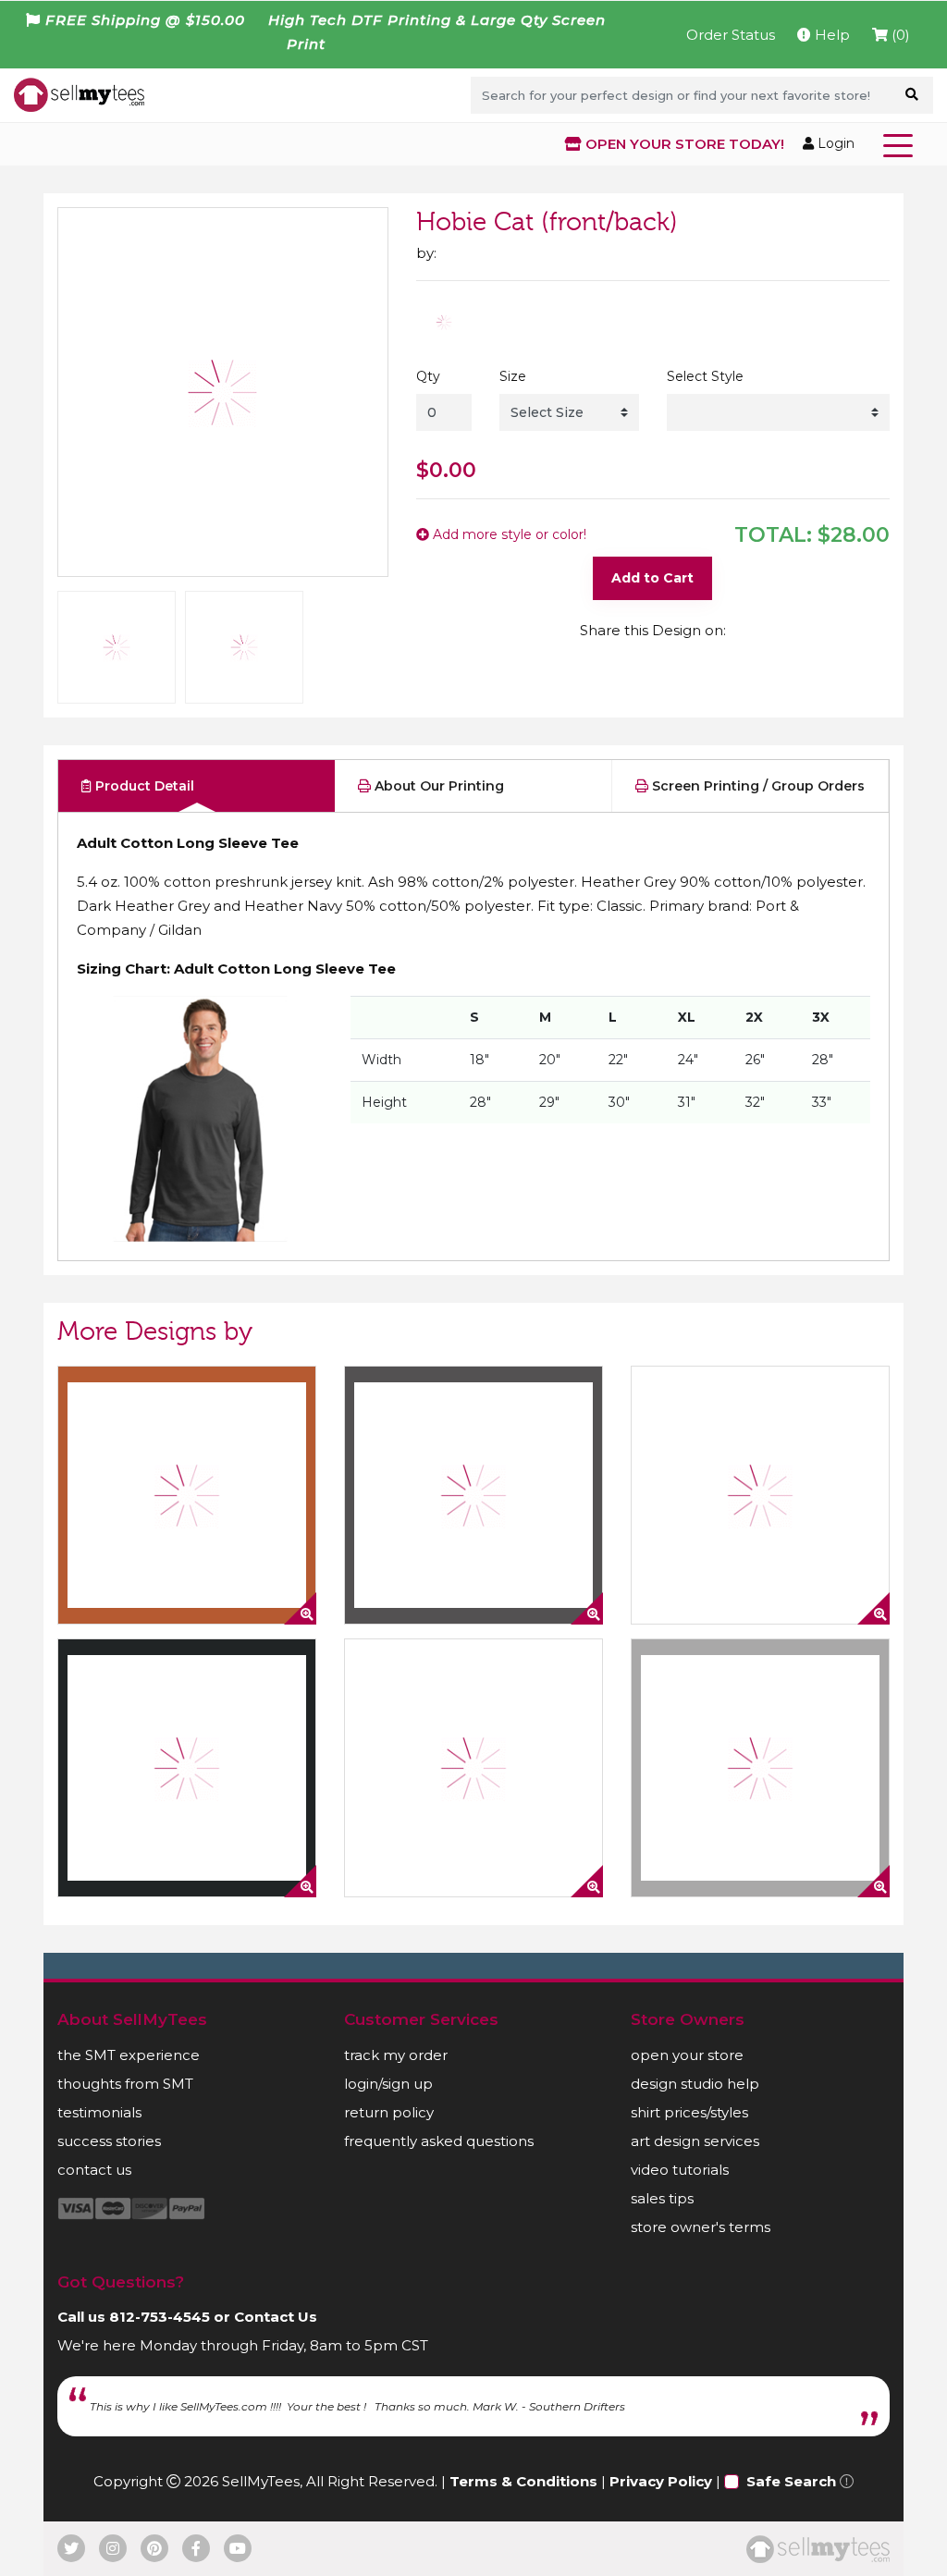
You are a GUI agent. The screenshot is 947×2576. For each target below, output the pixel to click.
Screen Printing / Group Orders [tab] (756, 786)
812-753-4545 (160, 2317)
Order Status (731, 35)
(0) (899, 35)
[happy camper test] (187, 1495)
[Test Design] (760, 1495)
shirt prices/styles (689, 2112)
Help (830, 35)
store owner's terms (701, 2227)
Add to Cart (652, 578)
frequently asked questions (439, 2141)
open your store (687, 2055)
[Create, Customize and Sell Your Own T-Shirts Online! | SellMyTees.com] (79, 93)
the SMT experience (129, 2055)
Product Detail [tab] (143, 786)
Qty (428, 376)
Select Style (705, 376)
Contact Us (276, 2317)
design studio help (695, 2084)
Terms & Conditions (523, 2481)
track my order (396, 2055)
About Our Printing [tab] (437, 786)
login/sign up (388, 2084)
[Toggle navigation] (902, 144)
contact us (94, 2170)
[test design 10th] (760, 1768)
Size (513, 376)
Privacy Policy (661, 2481)
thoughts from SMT (125, 2084)
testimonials (99, 2112)
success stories (109, 2141)
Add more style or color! (508, 534)
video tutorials (680, 2170)
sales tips (662, 2198)
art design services (695, 2141)
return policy (389, 2112)
